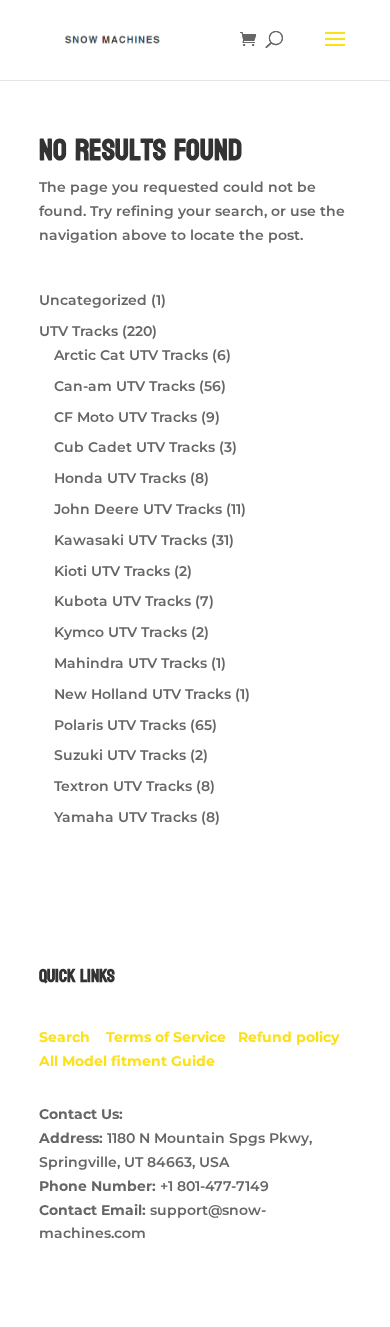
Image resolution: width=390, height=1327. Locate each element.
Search (72, 1037)
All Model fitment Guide (127, 1061)
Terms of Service (172, 1037)
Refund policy (292, 1037)
